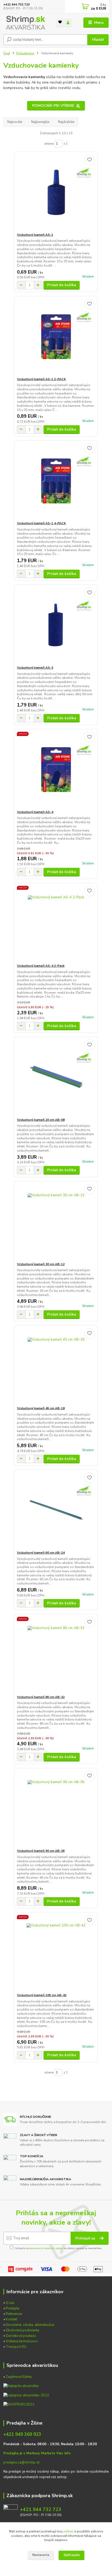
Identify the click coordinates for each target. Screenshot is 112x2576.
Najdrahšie (66, 122)
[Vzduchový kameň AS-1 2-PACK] (56, 337)
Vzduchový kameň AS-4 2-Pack (41, 966)
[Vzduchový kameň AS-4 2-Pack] (56, 923)
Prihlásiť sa (86, 2238)
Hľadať (98, 40)
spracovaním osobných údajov (46, 2248)
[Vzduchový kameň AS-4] (56, 770)
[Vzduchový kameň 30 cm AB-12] (56, 1222)
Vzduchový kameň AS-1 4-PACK (41, 523)
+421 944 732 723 (17, 5)
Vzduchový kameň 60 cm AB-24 (41, 1553)
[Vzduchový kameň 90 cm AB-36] (56, 1808)
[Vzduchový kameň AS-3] (56, 625)
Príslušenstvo (25, 53)
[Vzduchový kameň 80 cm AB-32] (56, 1655)
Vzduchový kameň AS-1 (35, 235)
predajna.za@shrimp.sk (21, 2462)
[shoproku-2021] (19, 2404)
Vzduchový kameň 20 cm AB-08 (41, 1120)
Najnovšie (15, 122)
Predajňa (13, 2308)
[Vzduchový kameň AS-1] (56, 192)
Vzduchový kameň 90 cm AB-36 (41, 1851)
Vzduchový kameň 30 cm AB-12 (41, 1264)
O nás (10, 2303)
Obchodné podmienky (23, 2330)
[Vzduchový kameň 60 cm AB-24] (56, 1510)
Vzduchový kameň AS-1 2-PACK (41, 379)
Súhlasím (72, 2555)
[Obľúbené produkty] (60, 22)
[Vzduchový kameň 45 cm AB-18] (56, 1366)
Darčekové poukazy (21, 2336)
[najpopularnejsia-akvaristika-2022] (26, 2395)
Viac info (63, 2453)
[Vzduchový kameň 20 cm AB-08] (56, 1077)
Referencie (14, 2314)
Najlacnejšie (40, 122)
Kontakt (11, 2319)
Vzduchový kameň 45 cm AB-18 (41, 1408)
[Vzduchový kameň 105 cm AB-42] (56, 1953)
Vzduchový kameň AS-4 (35, 812)
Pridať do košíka (62, 285)
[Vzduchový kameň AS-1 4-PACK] (56, 481)
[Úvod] (25, 23)
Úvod (7, 53)
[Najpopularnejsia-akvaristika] (21, 2386)
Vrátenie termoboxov (22, 2341)
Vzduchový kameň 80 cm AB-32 (41, 1697)
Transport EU (16, 2347)
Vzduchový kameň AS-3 (35, 668)
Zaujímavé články (19, 2377)
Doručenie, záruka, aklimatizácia (30, 2325)
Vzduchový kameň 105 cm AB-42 (42, 1995)
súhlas (68, 2531)
